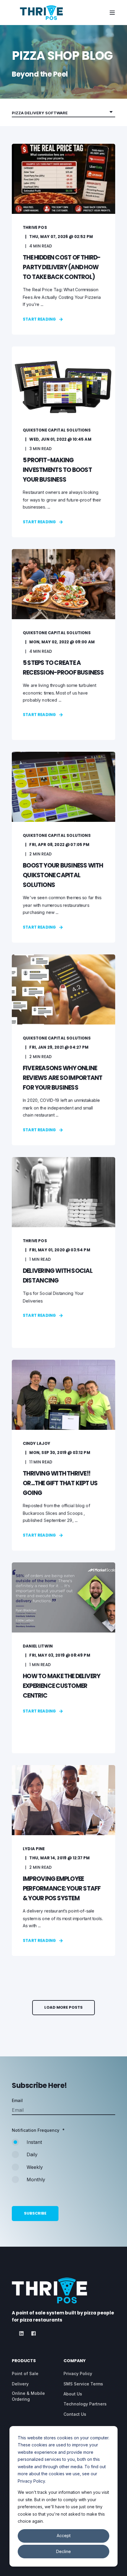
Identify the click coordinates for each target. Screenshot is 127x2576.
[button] (63, 2008)
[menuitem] (25, 2374)
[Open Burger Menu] (112, 13)
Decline (63, 2551)
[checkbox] (63, 2164)
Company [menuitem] (75, 2361)
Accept (64, 2535)
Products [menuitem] (24, 2361)
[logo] (49, 2291)
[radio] (63, 2145)
